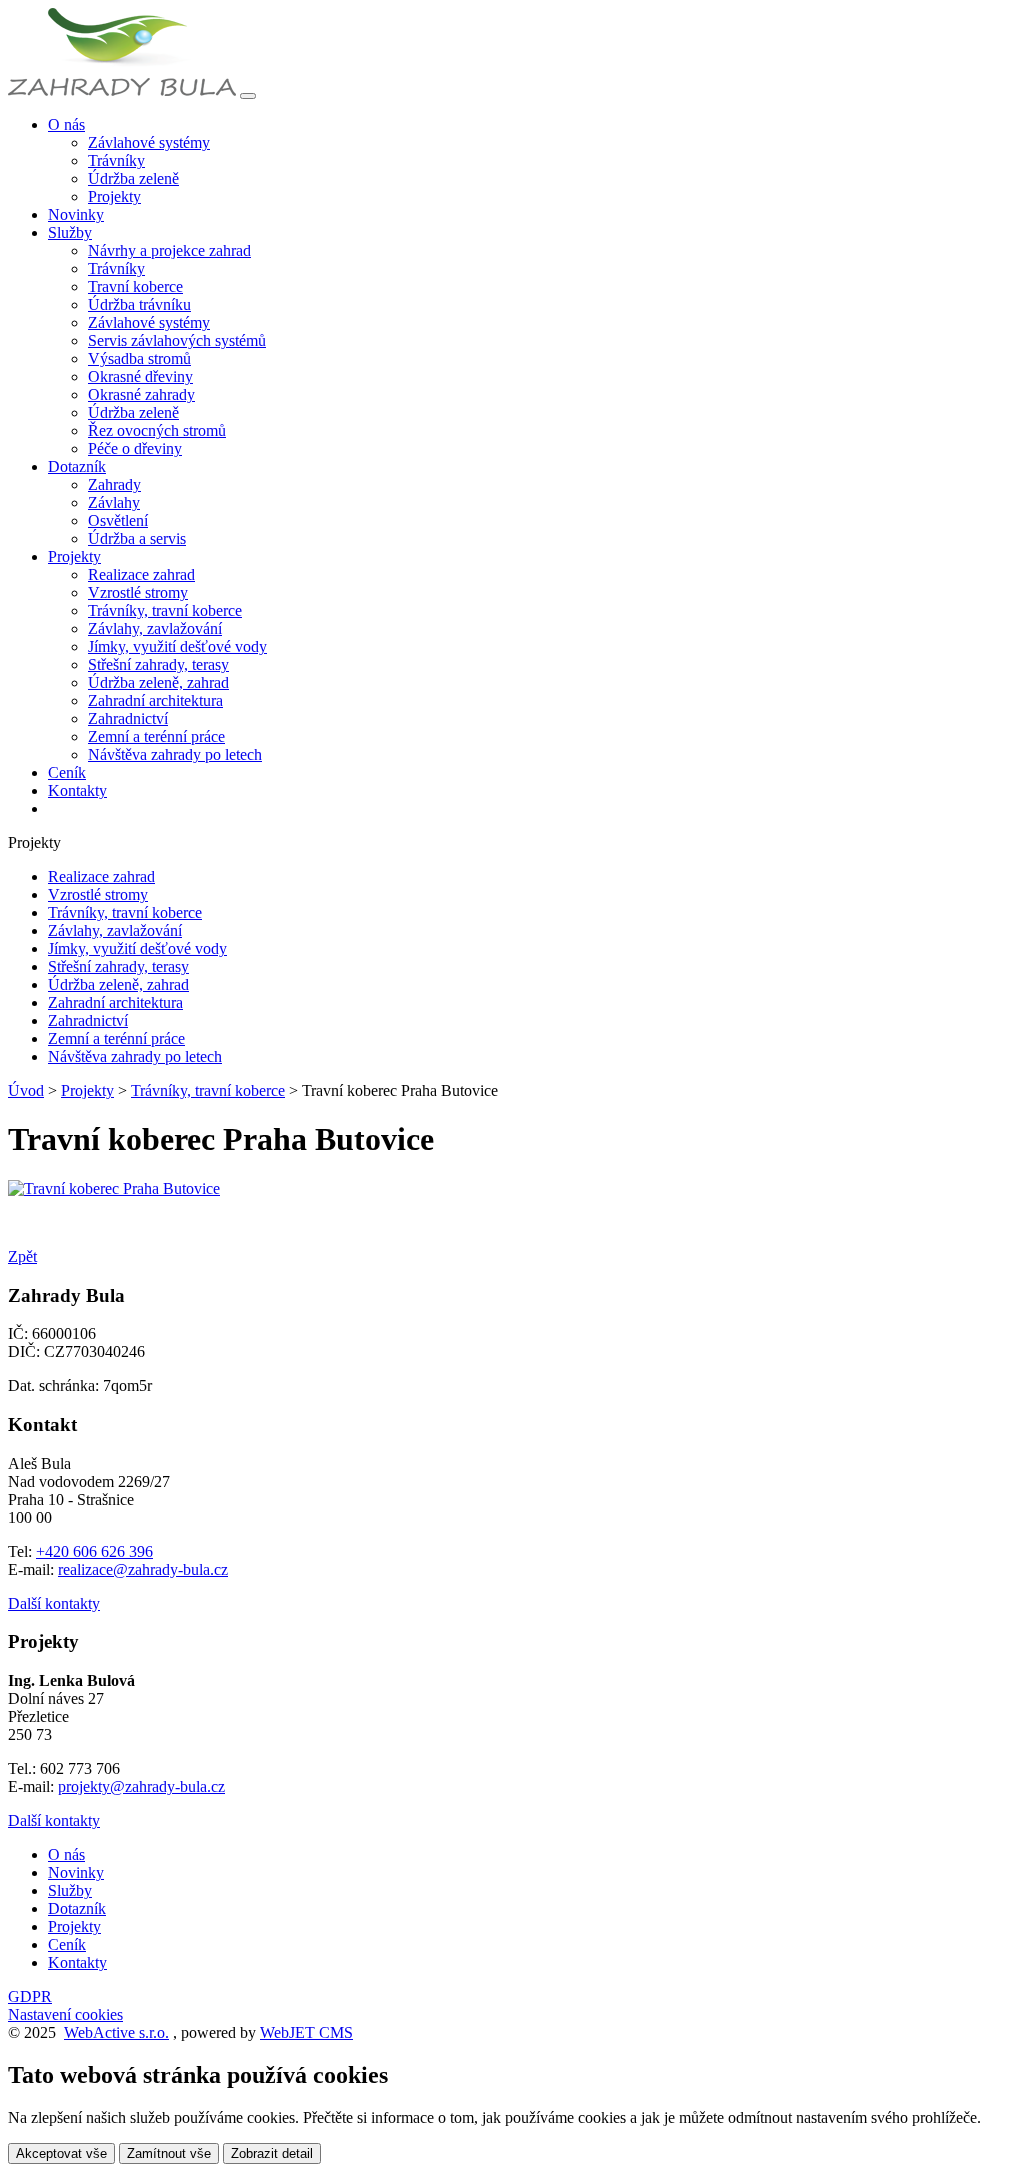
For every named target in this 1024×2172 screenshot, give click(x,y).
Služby (70, 1890)
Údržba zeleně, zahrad (158, 682)
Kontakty (77, 790)
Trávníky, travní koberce (165, 610)
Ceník (67, 772)
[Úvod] (122, 90)
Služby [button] (70, 232)
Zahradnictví (128, 718)
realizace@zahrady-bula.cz (143, 1569)
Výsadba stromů (139, 358)
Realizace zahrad (141, 574)
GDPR (30, 1996)
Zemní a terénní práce (156, 736)
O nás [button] (66, 124)
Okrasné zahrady (141, 394)
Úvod (26, 1090)
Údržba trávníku (139, 304)
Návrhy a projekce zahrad (169, 250)
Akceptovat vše (61, 2153)
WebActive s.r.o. (116, 2032)
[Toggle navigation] (248, 96)
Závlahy (114, 502)
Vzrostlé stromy (138, 592)
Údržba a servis (137, 538)
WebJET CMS (306, 2032)
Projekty (114, 196)
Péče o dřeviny (135, 448)
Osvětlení (118, 520)
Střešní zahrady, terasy (158, 664)
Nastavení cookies (65, 2014)
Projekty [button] (74, 556)
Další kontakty (54, 1603)
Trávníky (116, 160)
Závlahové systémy (149, 142)
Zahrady (114, 484)
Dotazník (77, 1908)
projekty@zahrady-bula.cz (141, 1786)
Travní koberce (135, 286)
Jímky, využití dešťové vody (177, 646)
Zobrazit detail (272, 2153)
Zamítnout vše (169, 2153)
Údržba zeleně (133, 178)
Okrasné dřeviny (140, 376)
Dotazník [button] (77, 466)
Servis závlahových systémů (177, 340)
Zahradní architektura (155, 700)
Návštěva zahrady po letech (175, 754)
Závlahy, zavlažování (155, 628)
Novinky (76, 214)
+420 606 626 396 (94, 1551)
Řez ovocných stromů (157, 430)
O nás (66, 1854)
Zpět (22, 1256)
